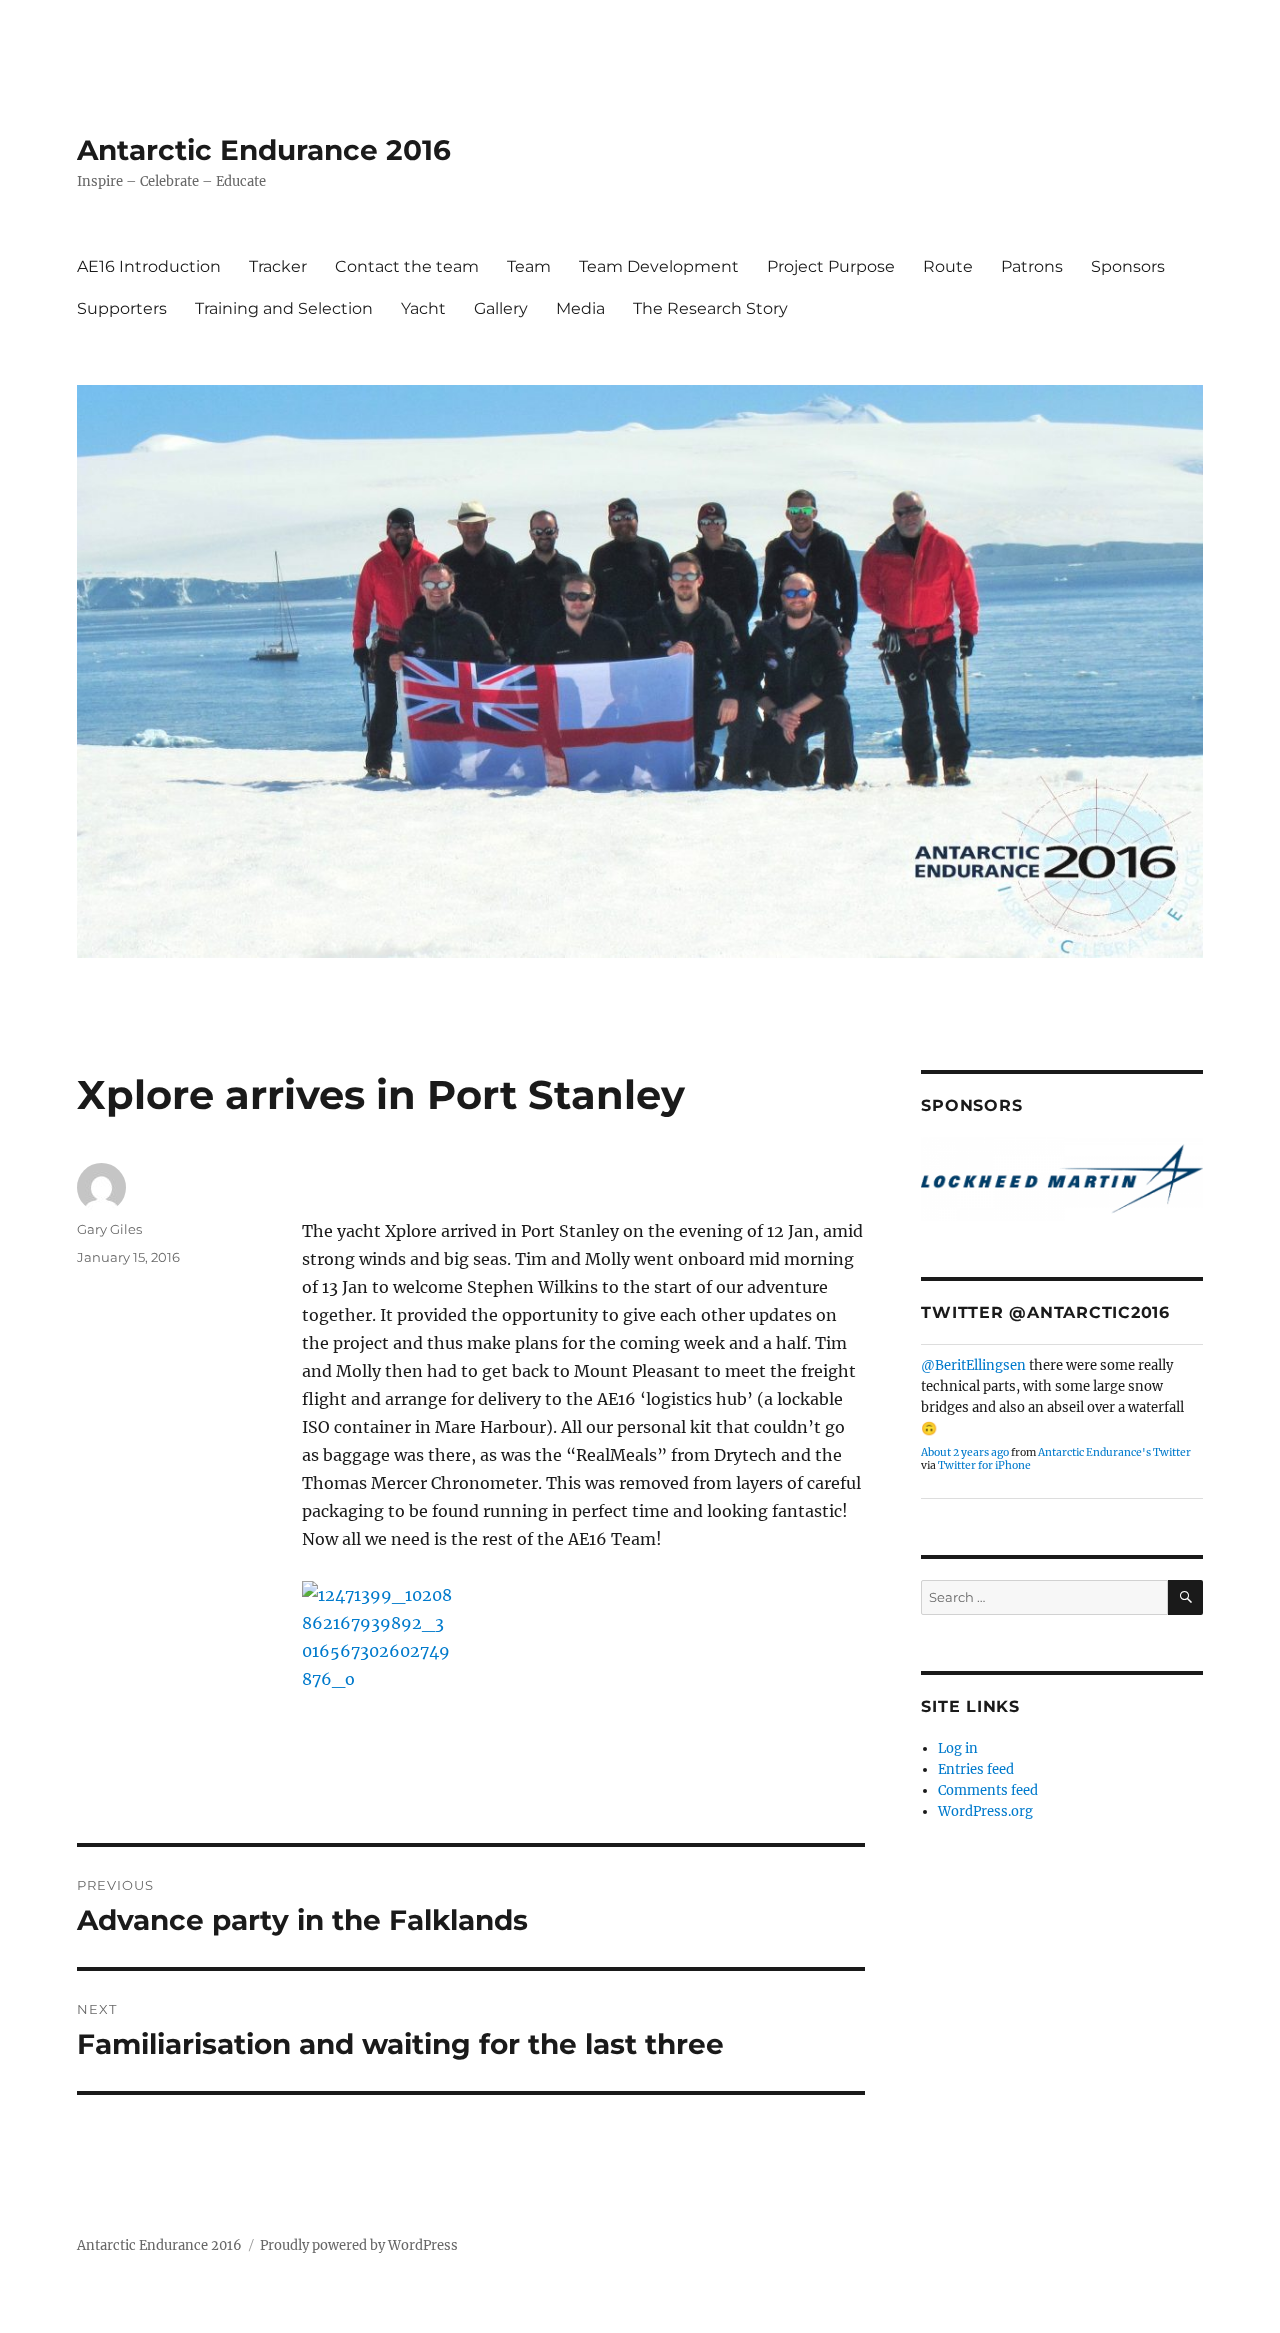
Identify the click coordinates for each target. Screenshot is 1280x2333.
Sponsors (1128, 266)
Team (529, 266)
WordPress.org (985, 1811)
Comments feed (988, 1790)
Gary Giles (109, 1229)
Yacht (423, 308)
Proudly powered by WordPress (359, 2245)
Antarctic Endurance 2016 (264, 150)
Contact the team (407, 266)
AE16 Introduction (149, 266)
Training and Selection (284, 308)
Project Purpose (831, 266)
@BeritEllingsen (973, 1365)
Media (580, 308)
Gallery (501, 308)
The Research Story (710, 308)
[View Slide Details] (1061, 1179)
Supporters (122, 308)
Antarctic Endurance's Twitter (1114, 1452)
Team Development (659, 266)
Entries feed (976, 1769)
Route (948, 266)
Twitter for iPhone (984, 1465)
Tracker (278, 266)
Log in (958, 1748)
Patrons (1032, 266)
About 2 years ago (965, 1452)
